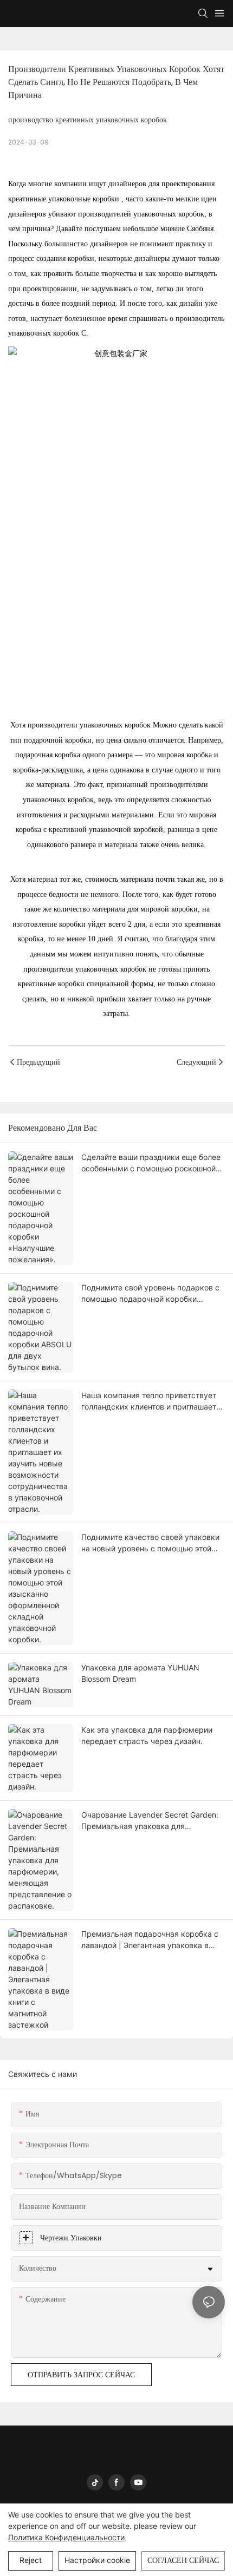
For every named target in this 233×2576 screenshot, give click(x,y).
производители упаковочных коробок (90, 725)
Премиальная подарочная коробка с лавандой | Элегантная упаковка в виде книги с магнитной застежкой (150, 1940)
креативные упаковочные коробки (65, 199)
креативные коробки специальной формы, (88, 984)
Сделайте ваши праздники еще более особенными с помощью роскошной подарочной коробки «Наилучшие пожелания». (151, 1163)
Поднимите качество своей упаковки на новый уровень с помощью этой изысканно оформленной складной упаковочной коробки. (150, 1543)
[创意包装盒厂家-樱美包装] (116, 438)
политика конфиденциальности (66, 2537)
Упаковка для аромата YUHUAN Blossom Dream (140, 1673)
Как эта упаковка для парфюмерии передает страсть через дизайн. (147, 1735)
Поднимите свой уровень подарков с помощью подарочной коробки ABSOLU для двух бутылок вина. (150, 1294)
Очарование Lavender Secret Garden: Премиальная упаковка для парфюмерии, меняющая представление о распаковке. (150, 1821)
